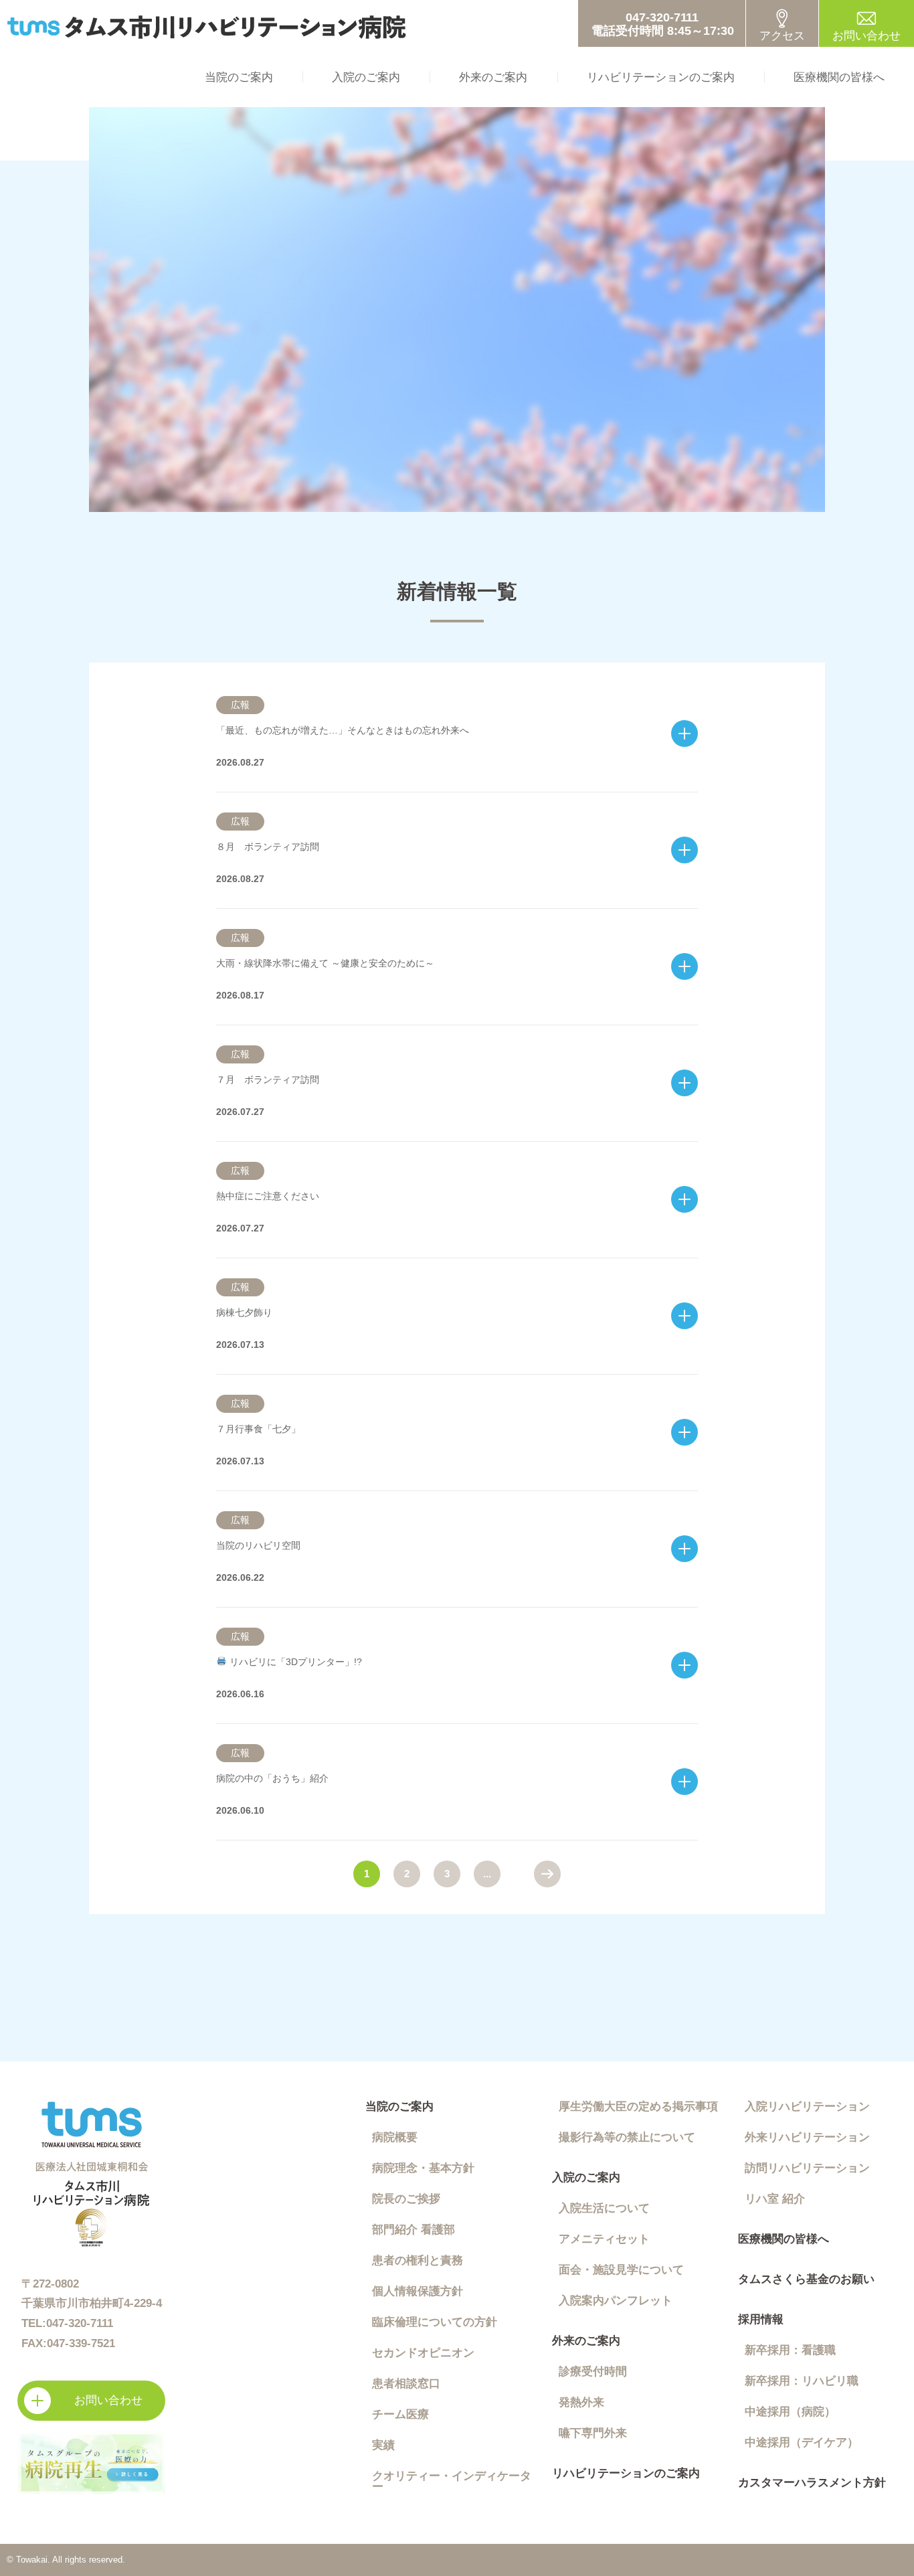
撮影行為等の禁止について (627, 2137)
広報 (240, 705)
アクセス (782, 36)
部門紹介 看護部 (414, 2230)
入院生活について (604, 2208)
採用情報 (761, 2319)
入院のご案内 (366, 77)
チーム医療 (400, 2414)
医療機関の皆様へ (839, 77)
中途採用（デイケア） (802, 2442)
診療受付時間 (593, 2372)
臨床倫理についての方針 (435, 2322)
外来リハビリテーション (807, 2137)
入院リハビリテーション (807, 2107)
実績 (383, 2445)
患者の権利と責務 (418, 2260)
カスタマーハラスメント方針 (812, 2483)
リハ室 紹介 (775, 2199)
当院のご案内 (239, 77)
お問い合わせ (866, 36)
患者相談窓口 (406, 2384)
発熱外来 (581, 2402)
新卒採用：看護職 (790, 2350)
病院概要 (395, 2137)
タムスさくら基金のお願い (806, 2279)
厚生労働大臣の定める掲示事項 (638, 2107)
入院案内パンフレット (616, 2301)
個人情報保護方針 (418, 2291)
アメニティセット (604, 2239)
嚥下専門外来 (593, 2433)
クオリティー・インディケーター (452, 2481)
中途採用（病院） (790, 2412)
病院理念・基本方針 (423, 2168)
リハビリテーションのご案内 (661, 77)
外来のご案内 (493, 77)
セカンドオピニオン (423, 2353)
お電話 (662, 23)
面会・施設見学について (621, 2270)
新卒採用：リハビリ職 (802, 2381)
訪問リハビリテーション (807, 2168)
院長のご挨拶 (406, 2199)
